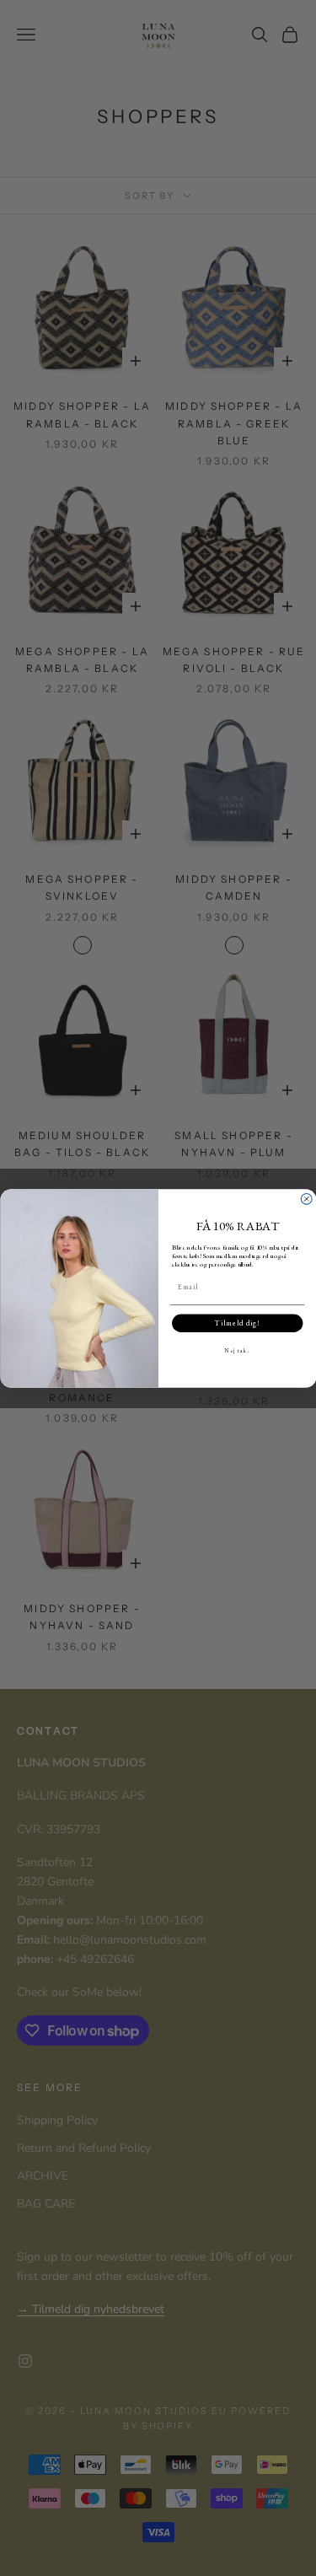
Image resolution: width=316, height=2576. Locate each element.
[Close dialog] (306, 1199)
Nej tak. (237, 1350)
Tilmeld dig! (237, 1323)
